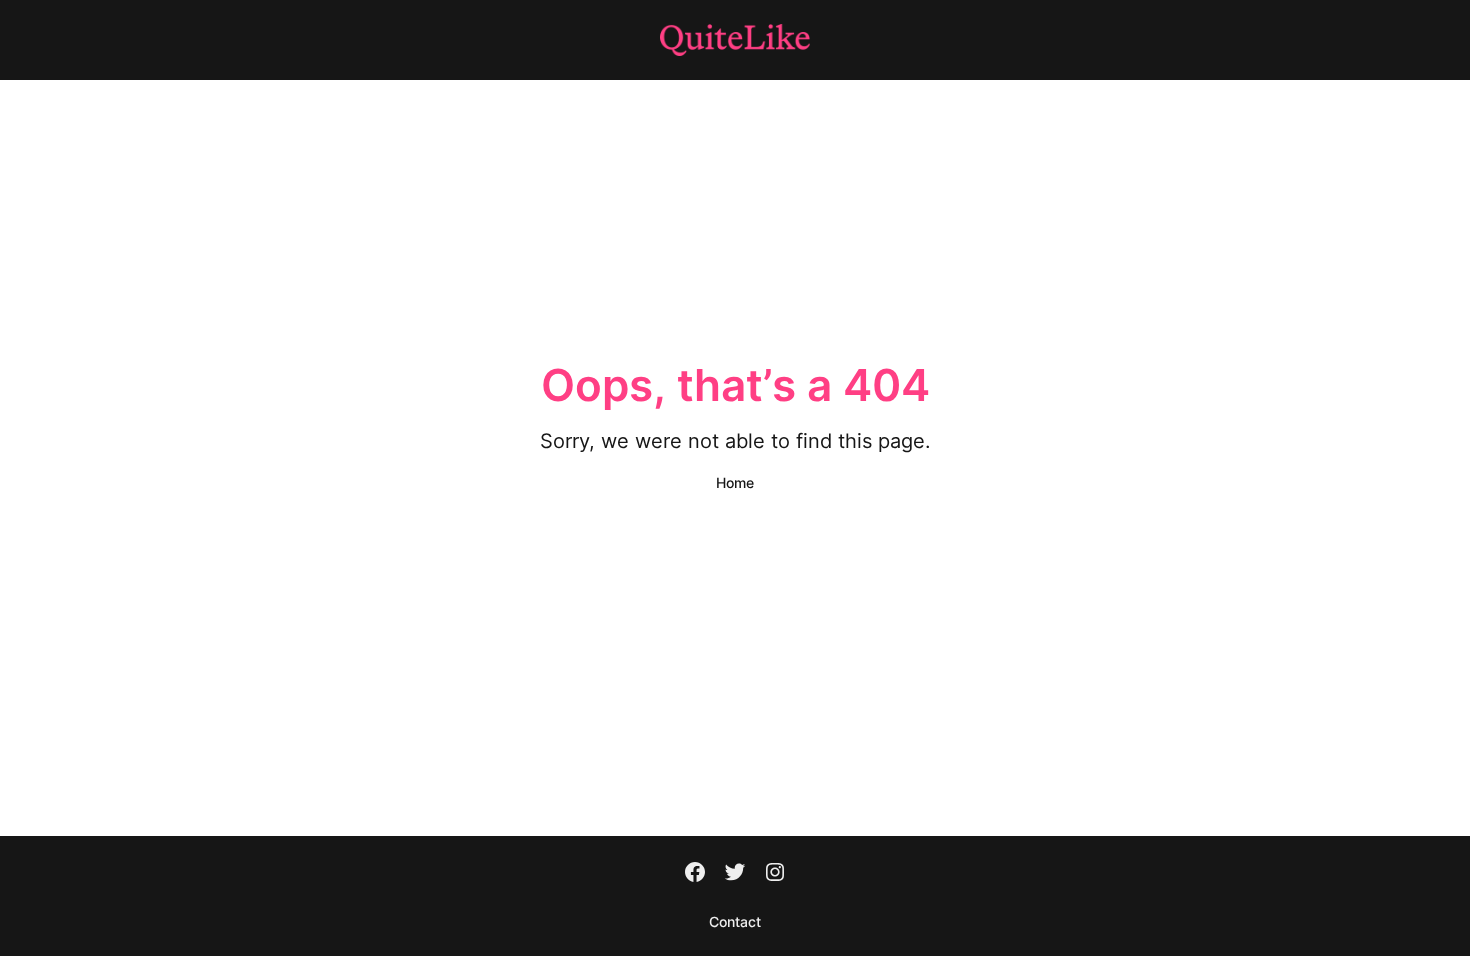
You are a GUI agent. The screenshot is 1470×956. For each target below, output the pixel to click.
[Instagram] (775, 874)
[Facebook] (695, 874)
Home (735, 482)
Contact (735, 921)
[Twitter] (735, 874)
